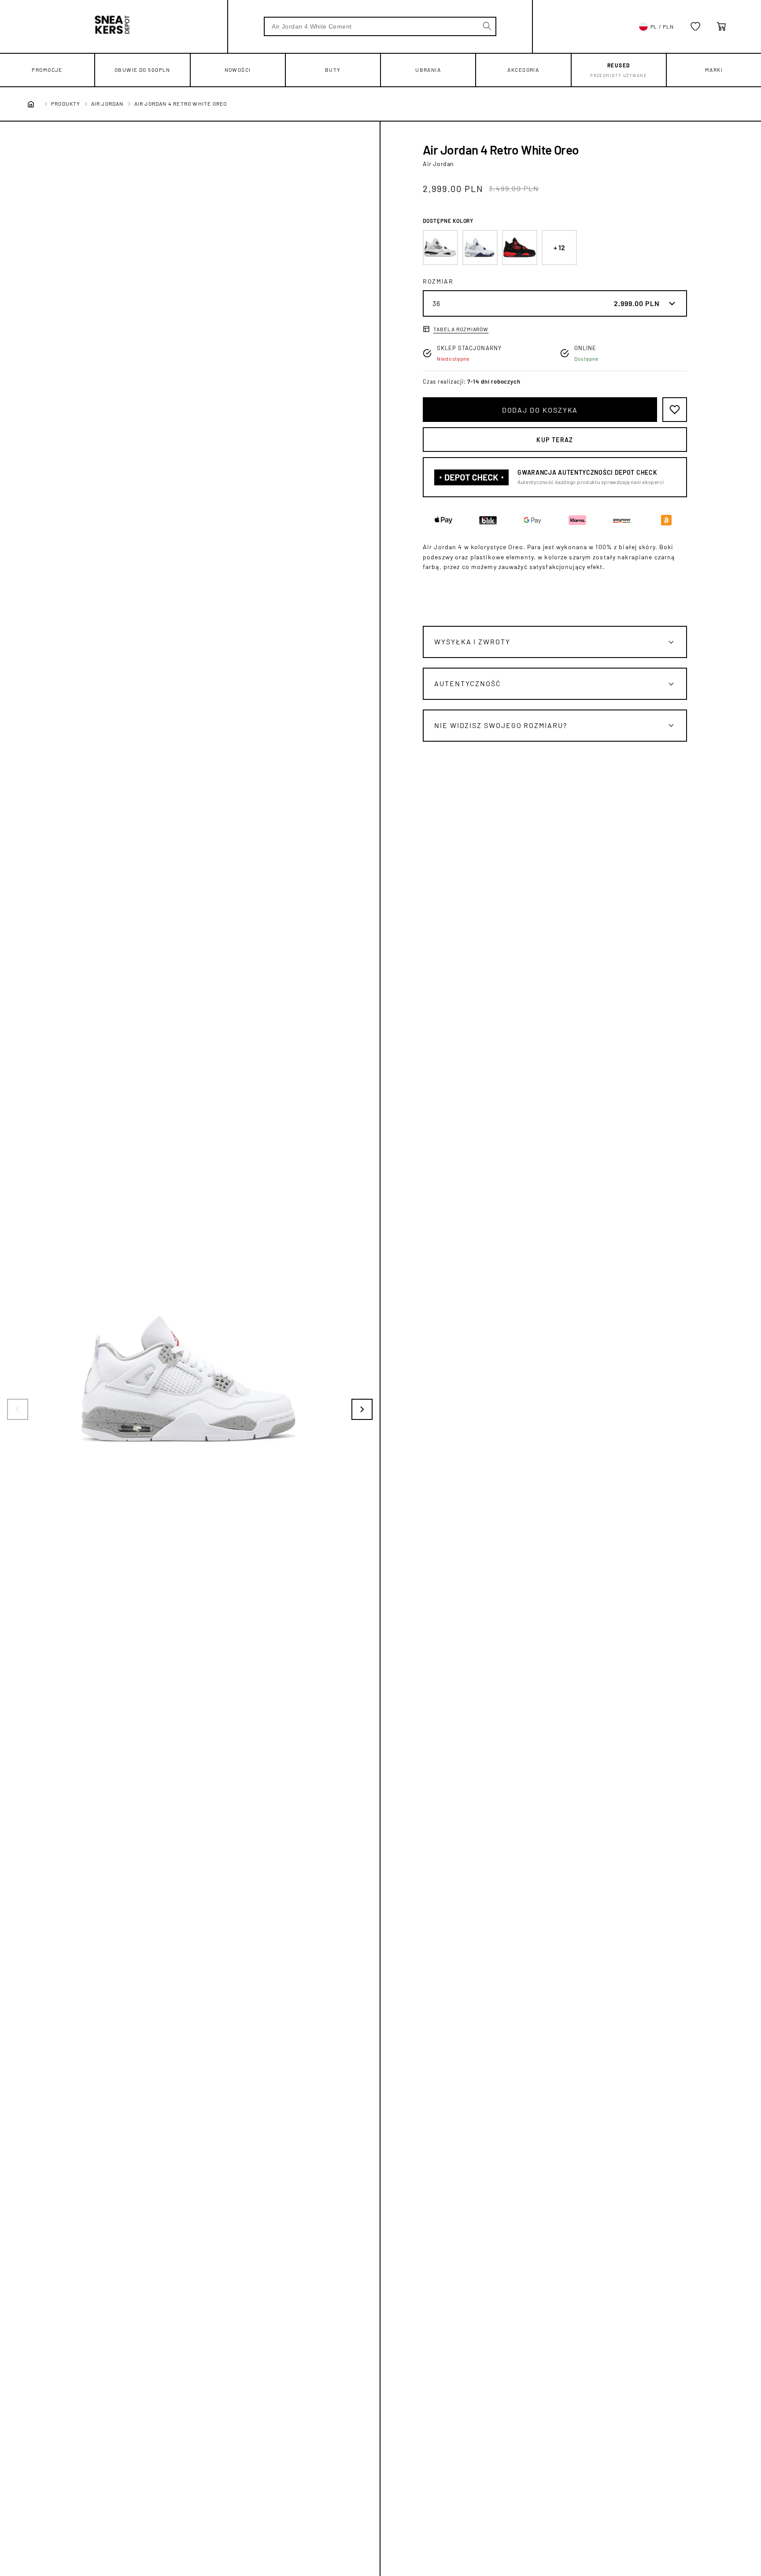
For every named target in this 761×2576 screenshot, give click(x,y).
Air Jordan (107, 103)
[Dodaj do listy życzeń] (675, 410)
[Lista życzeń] (695, 26)
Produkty (66, 103)
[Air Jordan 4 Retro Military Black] (440, 248)
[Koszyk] (721, 26)
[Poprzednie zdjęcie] (18, 1409)
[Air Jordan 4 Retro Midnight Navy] (480, 248)
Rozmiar (438, 281)
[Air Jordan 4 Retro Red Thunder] (520, 248)
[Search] (487, 26)
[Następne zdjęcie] (362, 1409)
